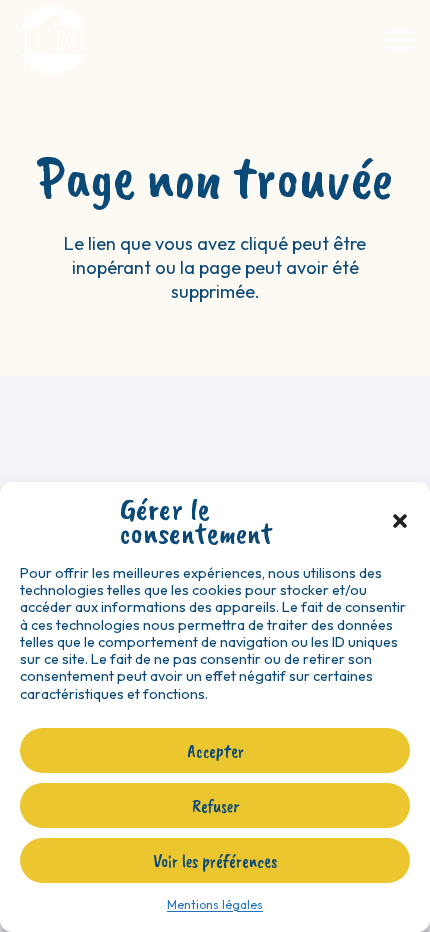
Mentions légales (215, 904)
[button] (400, 521)
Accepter (215, 751)
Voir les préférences (215, 861)
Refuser (215, 806)
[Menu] (400, 40)
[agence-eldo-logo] (53, 40)
